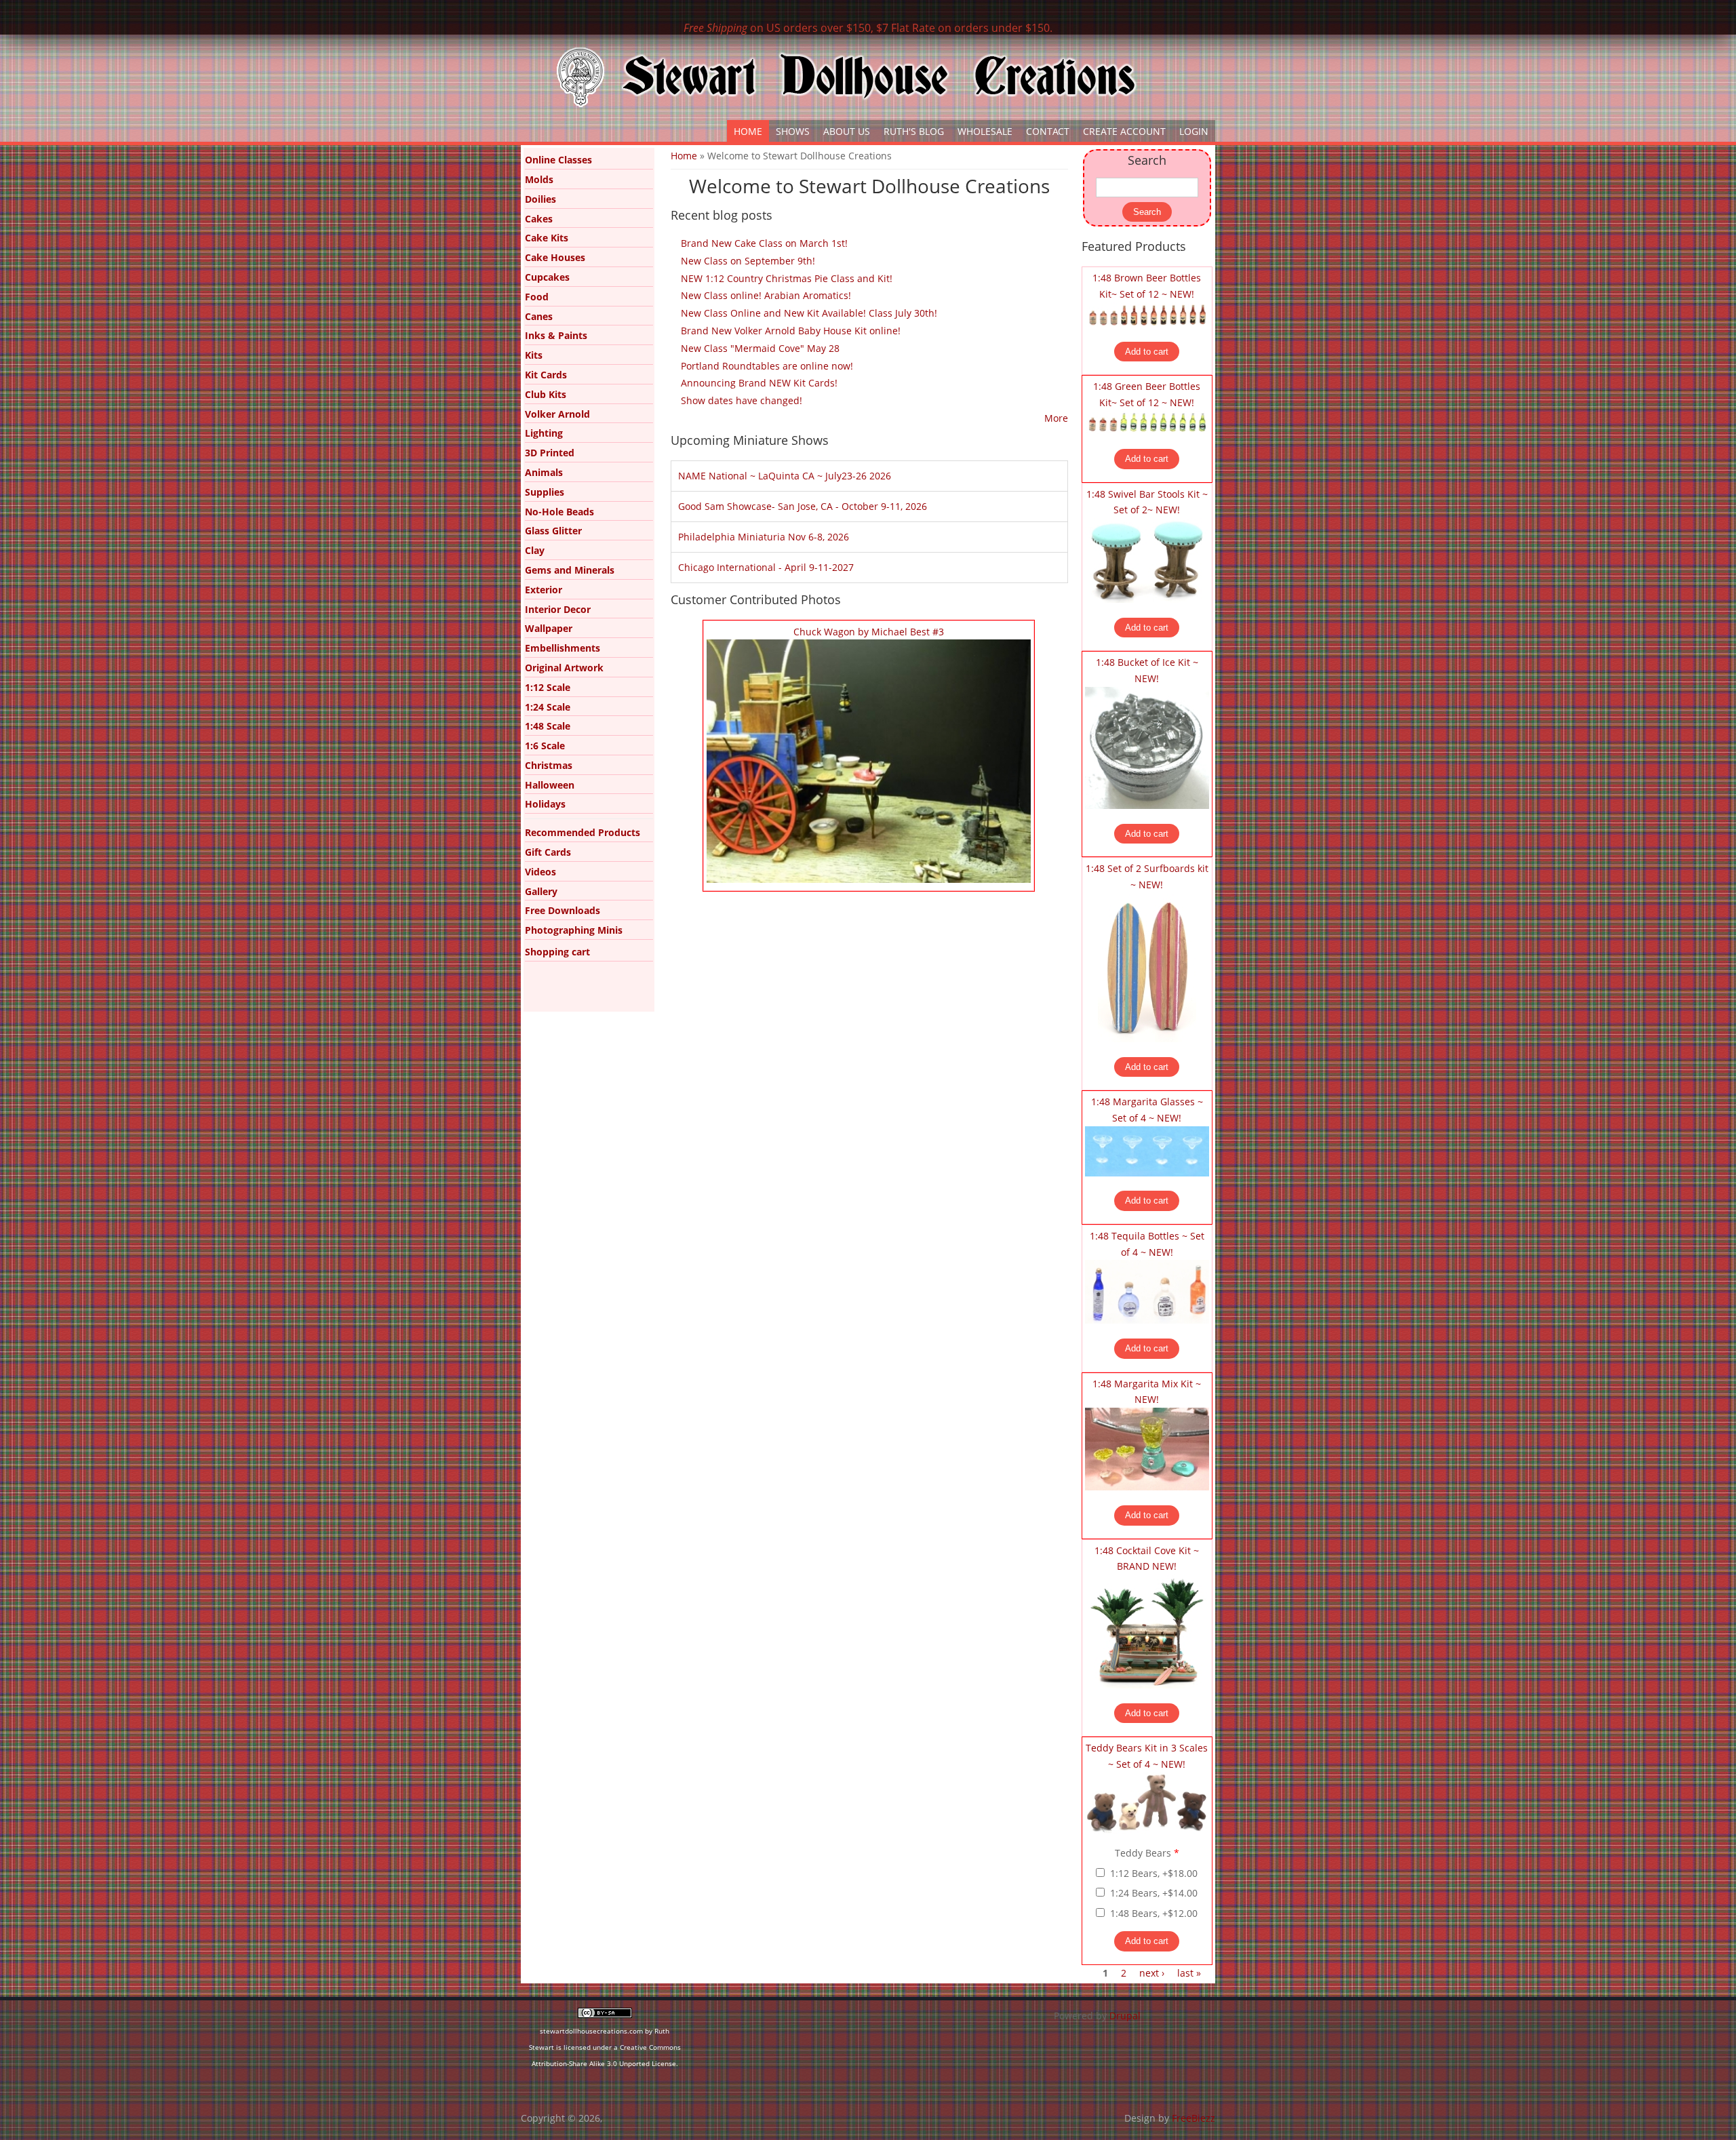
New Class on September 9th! (748, 261)
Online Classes (558, 160)
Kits (534, 355)
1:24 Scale (548, 707)
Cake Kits (547, 238)
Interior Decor (558, 609)
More (1056, 418)
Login (1194, 131)
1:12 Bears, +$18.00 (1154, 1873)
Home (748, 131)
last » (1189, 1973)
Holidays (545, 804)
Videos (540, 872)
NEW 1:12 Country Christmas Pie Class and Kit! (787, 278)
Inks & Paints (556, 335)
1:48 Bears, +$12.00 (1154, 1913)
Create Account (1124, 131)
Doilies (540, 199)
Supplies (545, 492)
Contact (1048, 131)
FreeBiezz (1193, 2118)
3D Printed (550, 453)
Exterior (544, 590)
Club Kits (546, 394)
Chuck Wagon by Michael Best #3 (869, 632)
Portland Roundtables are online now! (767, 366)
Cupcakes (547, 277)
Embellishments (563, 648)
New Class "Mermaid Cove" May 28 (760, 348)
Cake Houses (555, 257)
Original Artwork (564, 668)
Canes (539, 316)
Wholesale (985, 131)
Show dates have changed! (742, 400)
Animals (544, 472)
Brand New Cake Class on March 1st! (764, 243)
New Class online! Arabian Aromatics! (766, 295)
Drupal (1125, 2016)
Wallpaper (549, 628)
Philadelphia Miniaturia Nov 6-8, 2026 (764, 537)
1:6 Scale (545, 746)
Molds (539, 179)
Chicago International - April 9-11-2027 (766, 567)
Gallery (541, 891)
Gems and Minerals (570, 570)
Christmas (549, 765)
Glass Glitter (553, 531)
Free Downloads (563, 910)
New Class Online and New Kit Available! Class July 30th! (809, 313)
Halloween (550, 785)
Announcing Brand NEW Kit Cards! (759, 383)
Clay (535, 550)
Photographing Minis (574, 930)
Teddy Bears (1147, 1853)
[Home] (846, 77)
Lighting (544, 433)
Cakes (539, 219)
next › (1152, 1973)
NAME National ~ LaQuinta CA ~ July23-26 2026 (785, 476)
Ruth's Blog (914, 131)
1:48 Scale (548, 726)
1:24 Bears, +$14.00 (1154, 1893)
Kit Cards (546, 375)
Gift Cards (548, 852)
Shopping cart (557, 952)
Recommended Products (583, 832)
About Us (847, 131)
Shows (793, 131)
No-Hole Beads (559, 512)
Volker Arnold (557, 414)
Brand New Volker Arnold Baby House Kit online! (791, 331)
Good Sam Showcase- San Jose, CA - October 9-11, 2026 (803, 506)
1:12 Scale (548, 687)
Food (537, 297)
